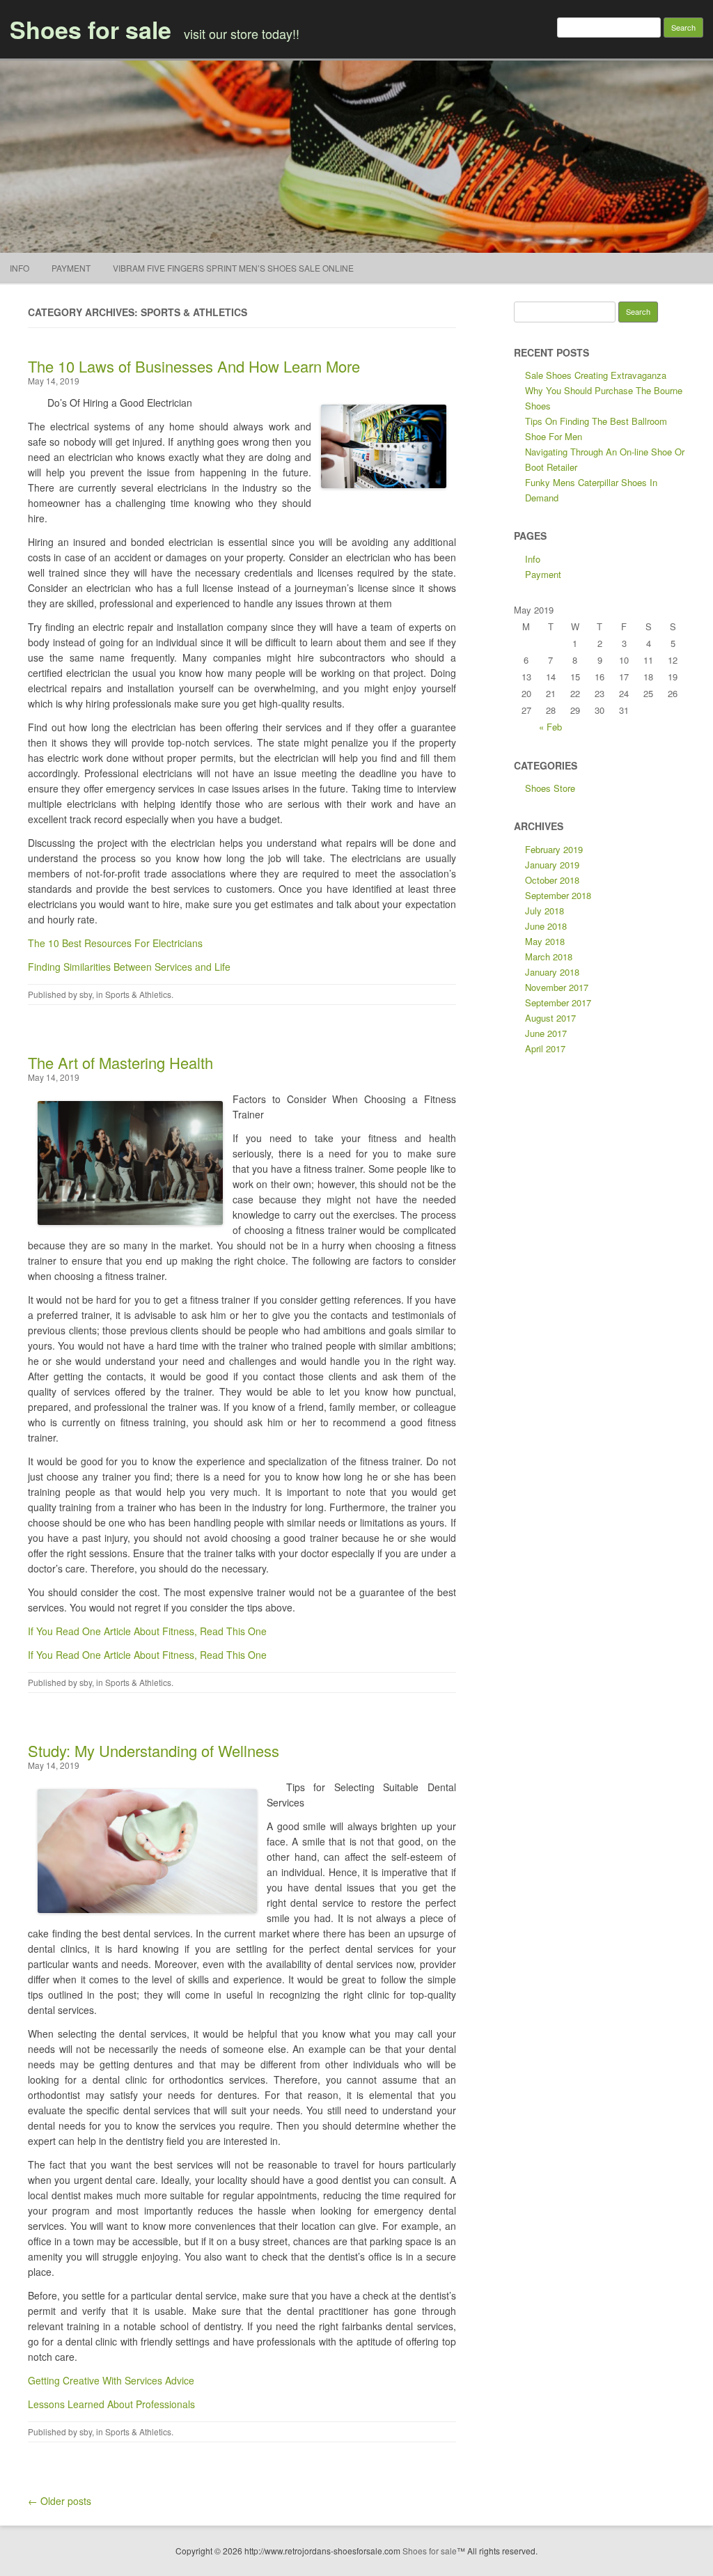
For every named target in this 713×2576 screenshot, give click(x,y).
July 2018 (544, 911)
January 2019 (552, 865)
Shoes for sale (91, 29)
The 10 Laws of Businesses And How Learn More (194, 366)
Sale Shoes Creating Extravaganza (596, 375)
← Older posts (60, 2501)
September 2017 (558, 1002)
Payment (71, 268)
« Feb (550, 727)
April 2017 (545, 1048)
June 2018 (546, 926)
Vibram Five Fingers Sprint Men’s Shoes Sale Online (233, 268)
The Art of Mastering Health (120, 1062)
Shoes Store (550, 788)
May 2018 (545, 941)
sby (86, 994)
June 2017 (546, 1033)
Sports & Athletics (138, 994)
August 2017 (550, 1018)
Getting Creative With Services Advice (111, 2380)
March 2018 (549, 957)
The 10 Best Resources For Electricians (115, 943)
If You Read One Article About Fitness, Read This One (147, 1631)
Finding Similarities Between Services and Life (129, 967)
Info (19, 268)
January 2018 (552, 972)
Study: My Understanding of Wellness (154, 1750)
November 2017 (557, 987)
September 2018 (558, 895)
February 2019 (554, 849)
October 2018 (552, 880)
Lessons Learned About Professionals (111, 2404)
